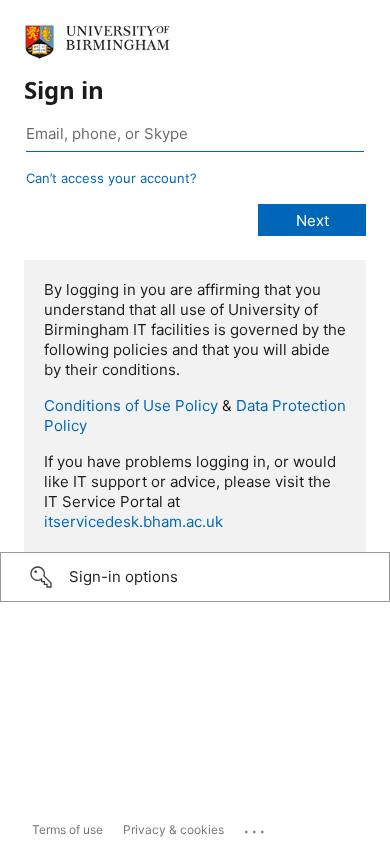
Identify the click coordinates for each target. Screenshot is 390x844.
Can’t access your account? (111, 178)
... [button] (256, 827)
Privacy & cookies (173, 829)
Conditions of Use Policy (131, 405)
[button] (195, 577)
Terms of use (67, 829)
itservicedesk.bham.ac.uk (133, 521)
